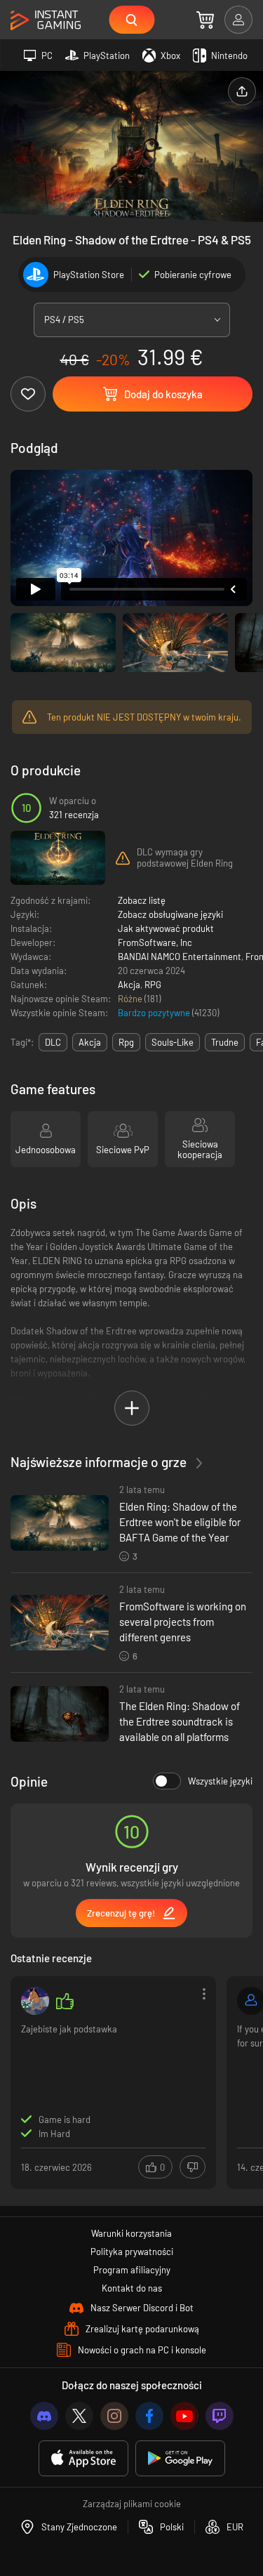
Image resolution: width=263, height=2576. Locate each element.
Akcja (129, 985)
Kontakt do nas (132, 2288)
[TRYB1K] (35, 2001)
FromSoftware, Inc (155, 942)
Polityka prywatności (132, 2252)
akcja (90, 1042)
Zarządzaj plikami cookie (132, 2504)
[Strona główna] (46, 21)
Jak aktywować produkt (166, 928)
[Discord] (44, 2416)
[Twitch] (220, 2416)
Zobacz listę (142, 900)
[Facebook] (149, 2416)
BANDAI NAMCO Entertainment (180, 957)
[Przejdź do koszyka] (205, 20)
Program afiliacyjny (132, 2270)
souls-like (173, 1042)
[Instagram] (114, 2416)
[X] (79, 2416)
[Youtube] (184, 2416)
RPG (153, 985)
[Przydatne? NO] (193, 2167)
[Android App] (180, 2458)
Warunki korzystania (131, 2233)
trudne (225, 1042)
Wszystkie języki (220, 1781)
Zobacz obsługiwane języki (170, 914)
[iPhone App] (83, 2458)
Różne (131, 999)
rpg (126, 1042)
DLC (53, 1042)
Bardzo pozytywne (155, 1013)
